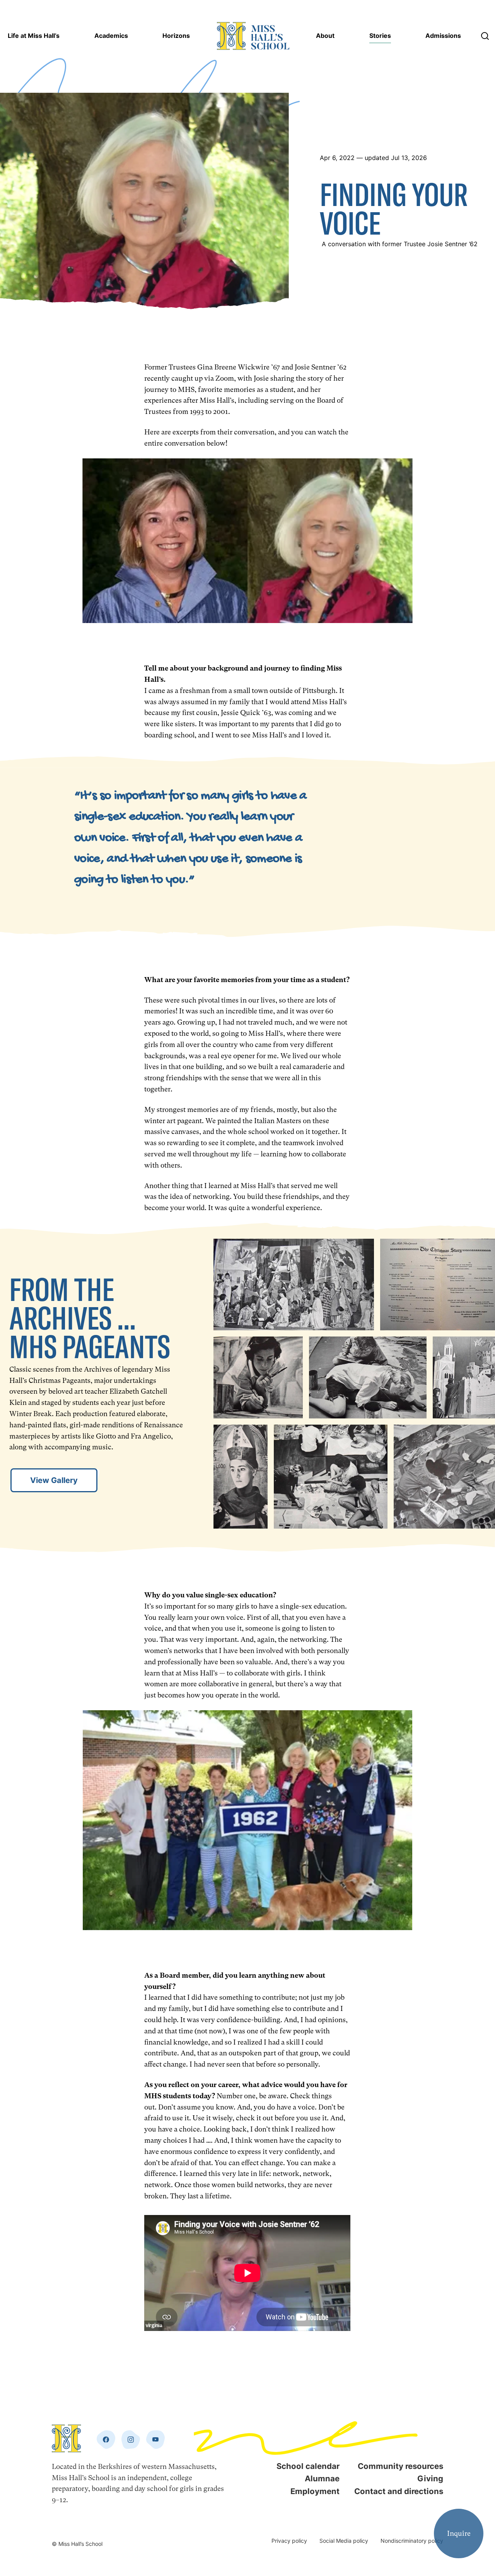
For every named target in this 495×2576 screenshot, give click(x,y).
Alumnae (322, 2478)
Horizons (176, 36)
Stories (380, 36)
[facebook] (106, 2440)
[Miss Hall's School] (253, 36)
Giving (430, 2478)
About (325, 36)
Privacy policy (289, 2541)
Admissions (443, 36)
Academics (111, 36)
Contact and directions (399, 2491)
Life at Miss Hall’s (34, 36)
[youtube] (155, 2440)
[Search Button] (485, 36)
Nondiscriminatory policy (412, 2541)
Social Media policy (344, 2541)
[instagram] (131, 2440)
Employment (315, 2491)
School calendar (308, 2466)
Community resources (400, 2466)
